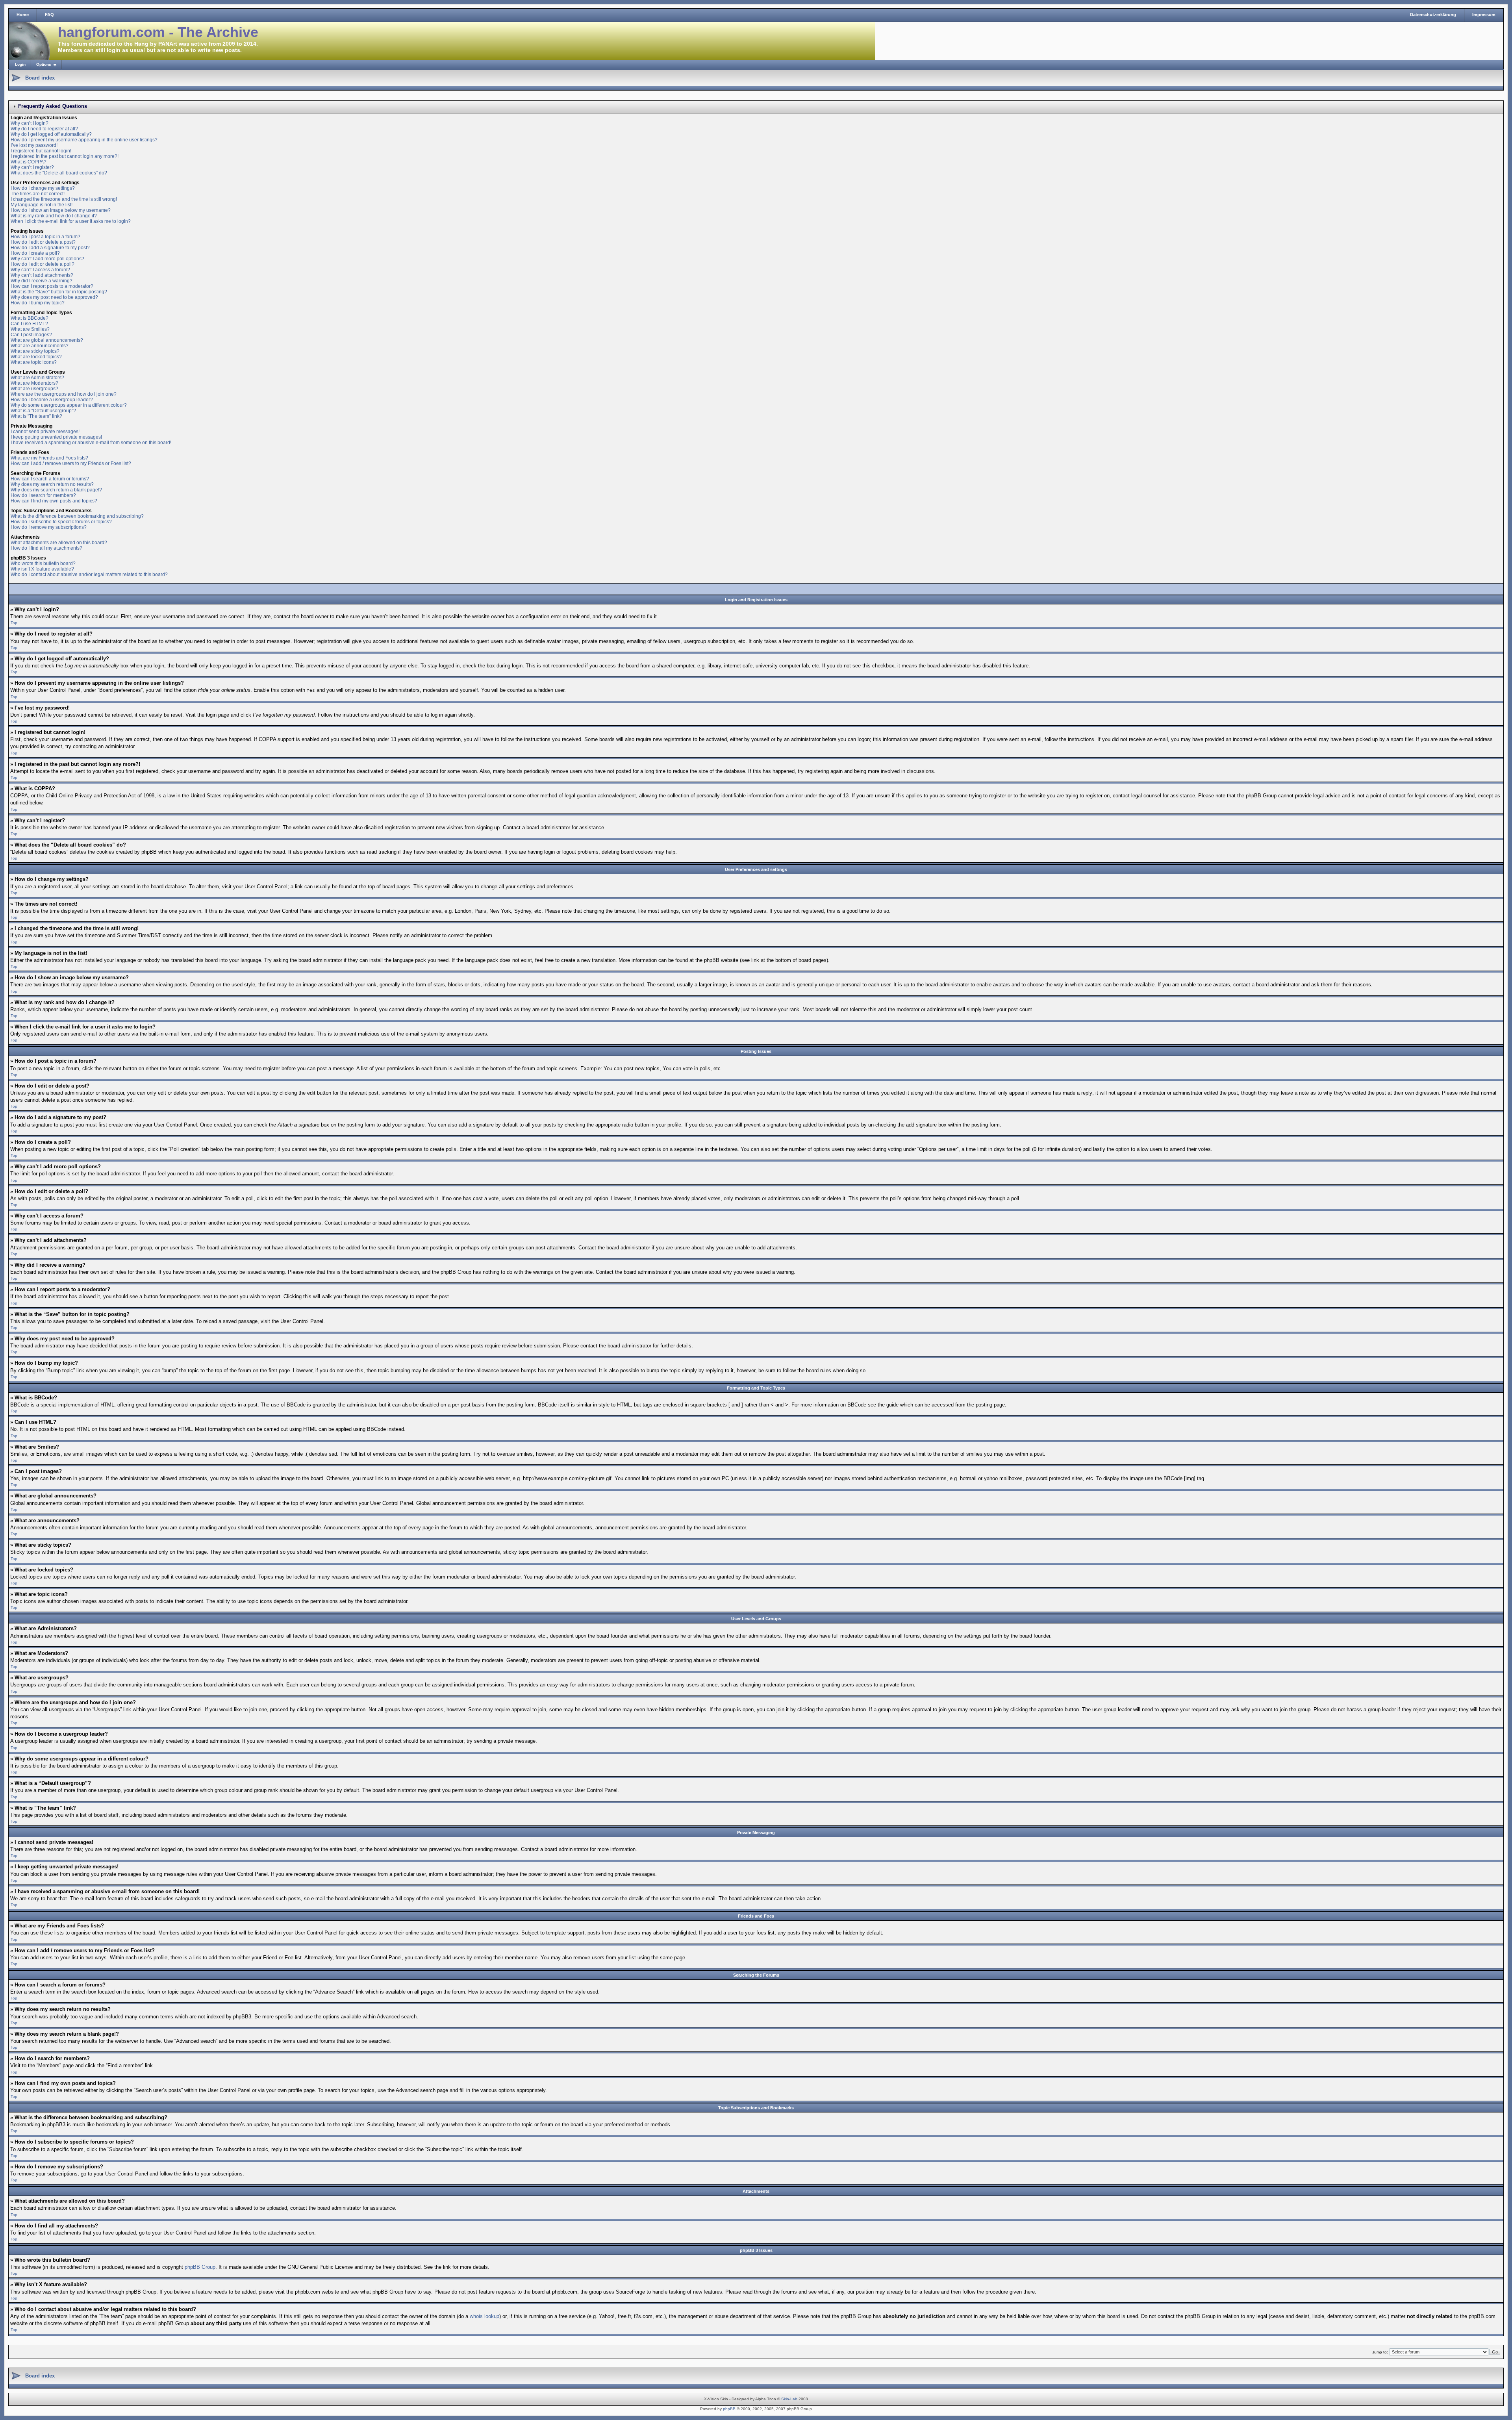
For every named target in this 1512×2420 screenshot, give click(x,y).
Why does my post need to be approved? (54, 297)
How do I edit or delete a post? (43, 242)
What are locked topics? (36, 357)
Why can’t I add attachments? (42, 275)
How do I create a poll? (35, 253)
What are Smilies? (30, 329)
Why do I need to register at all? (44, 129)
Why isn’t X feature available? (42, 569)
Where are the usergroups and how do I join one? (64, 394)
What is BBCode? (30, 318)
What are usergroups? (34, 389)
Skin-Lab (789, 2399)
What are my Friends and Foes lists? (49, 458)
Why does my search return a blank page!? (56, 490)
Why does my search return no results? (52, 484)
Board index (40, 78)
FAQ (49, 15)
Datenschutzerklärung (1433, 15)
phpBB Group (200, 2267)
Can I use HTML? (29, 324)
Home (23, 15)
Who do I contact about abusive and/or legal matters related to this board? (89, 574)
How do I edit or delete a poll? (43, 264)
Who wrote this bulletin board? (43, 563)
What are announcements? (40, 346)
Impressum (1484, 15)
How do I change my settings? (43, 188)
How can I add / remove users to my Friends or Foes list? (71, 463)
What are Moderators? (34, 383)
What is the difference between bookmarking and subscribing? (77, 516)
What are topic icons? (34, 362)
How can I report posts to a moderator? (52, 286)
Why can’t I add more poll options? (47, 259)
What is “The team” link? (36, 416)
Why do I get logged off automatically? (51, 134)
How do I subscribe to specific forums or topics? (61, 522)
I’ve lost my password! (34, 145)
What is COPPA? (29, 162)
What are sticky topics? (35, 351)
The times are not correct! (38, 194)
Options (44, 64)
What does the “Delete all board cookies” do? (59, 173)
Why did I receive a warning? (42, 281)
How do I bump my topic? (38, 303)
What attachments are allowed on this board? (59, 543)
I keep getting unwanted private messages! (56, 437)
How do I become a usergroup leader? (52, 400)
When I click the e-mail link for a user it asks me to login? (71, 221)
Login (20, 64)
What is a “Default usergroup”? (43, 411)
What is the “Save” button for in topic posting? (59, 292)
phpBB (729, 2409)
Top (14, 623)
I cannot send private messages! (45, 432)
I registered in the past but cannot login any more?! (65, 156)
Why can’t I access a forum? (40, 270)
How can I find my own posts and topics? (54, 501)
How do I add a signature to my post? (50, 248)
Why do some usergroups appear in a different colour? (69, 405)
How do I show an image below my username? (61, 210)
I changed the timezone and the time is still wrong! (64, 199)
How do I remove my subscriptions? (49, 527)
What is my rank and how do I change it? (54, 216)
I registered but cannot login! (41, 151)
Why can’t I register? (32, 167)
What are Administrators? (37, 378)
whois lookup (485, 2316)
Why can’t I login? (30, 123)
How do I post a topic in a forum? (45, 237)
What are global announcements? (47, 340)
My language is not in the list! (42, 205)
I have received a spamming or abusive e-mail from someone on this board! (91, 443)
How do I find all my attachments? (46, 548)
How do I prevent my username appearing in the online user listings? (84, 140)
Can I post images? (31, 335)
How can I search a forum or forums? (50, 479)
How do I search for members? (43, 495)
